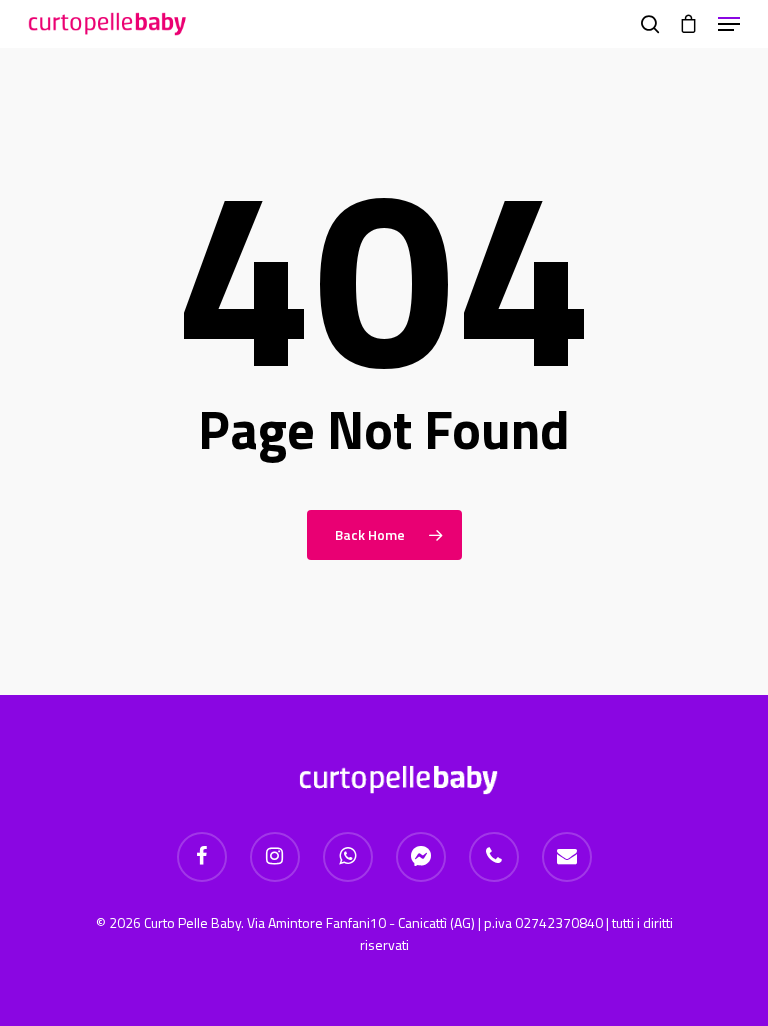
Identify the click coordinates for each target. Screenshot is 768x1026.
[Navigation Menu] (729, 24)
